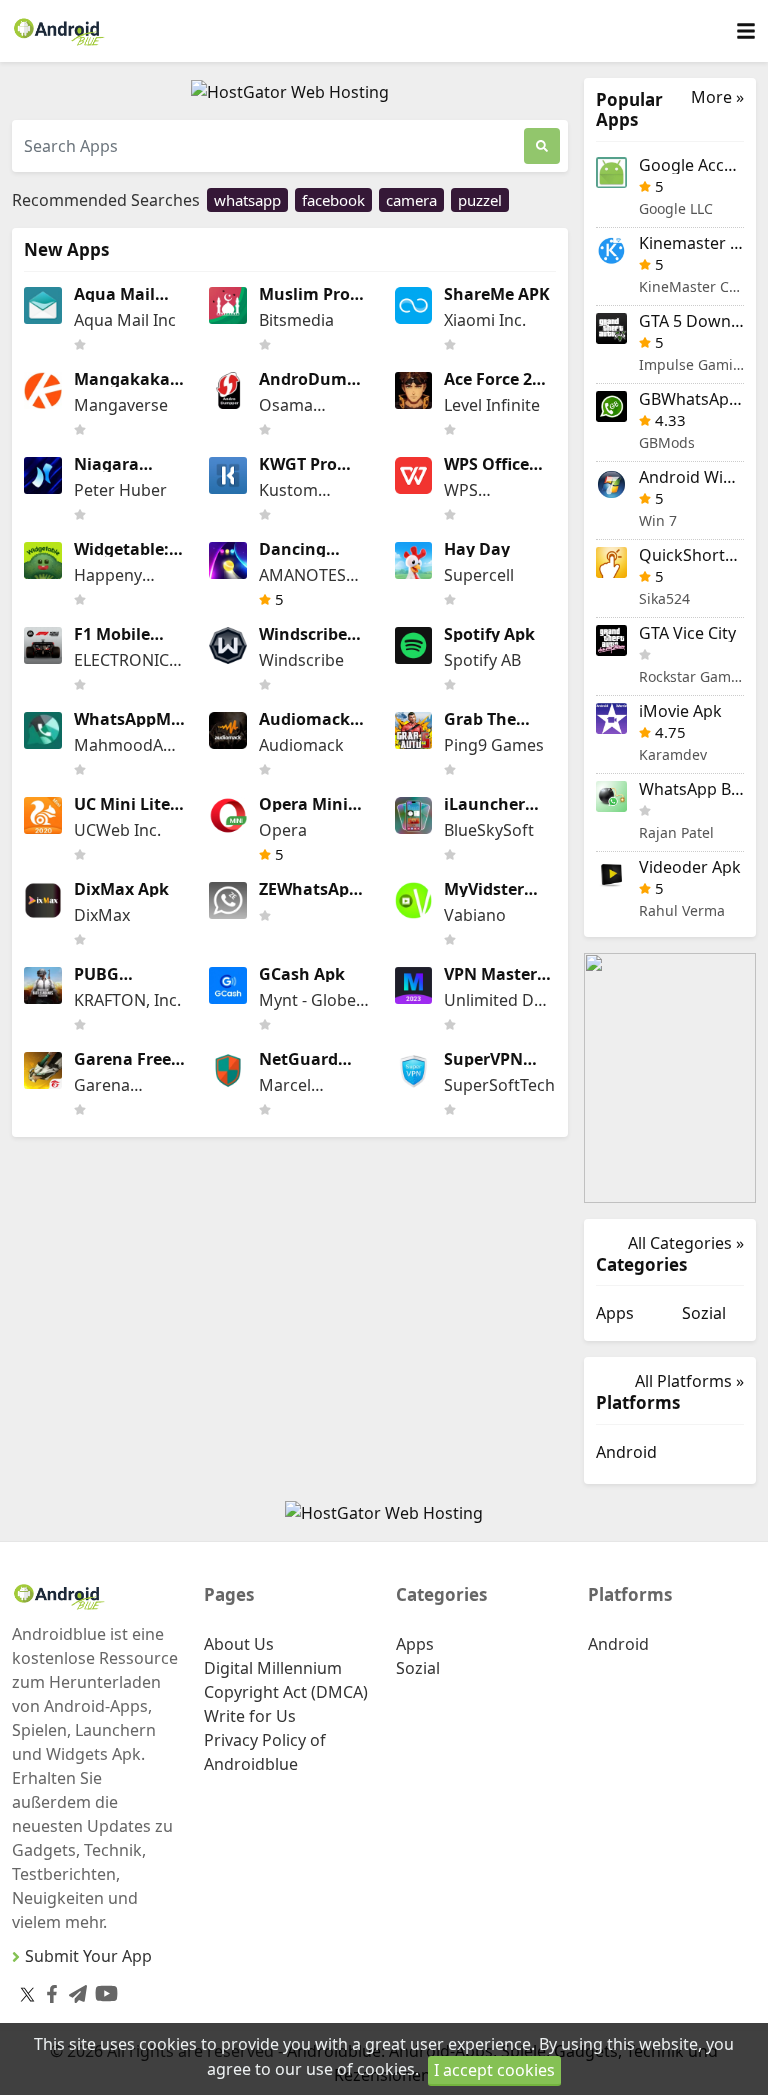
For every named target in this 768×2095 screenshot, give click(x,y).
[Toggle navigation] (746, 31)
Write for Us (250, 1716)
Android (626, 1452)
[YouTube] (102, 1989)
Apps (615, 1313)
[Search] (542, 146)
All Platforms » (689, 1381)
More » (717, 97)
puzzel (480, 200)
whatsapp (247, 200)
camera (411, 200)
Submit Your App (88, 1956)
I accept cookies (494, 2070)
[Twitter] (27, 1993)
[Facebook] (48, 1989)
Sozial (704, 1313)
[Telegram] (74, 1989)
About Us (239, 1644)
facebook (333, 200)
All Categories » (686, 1243)
